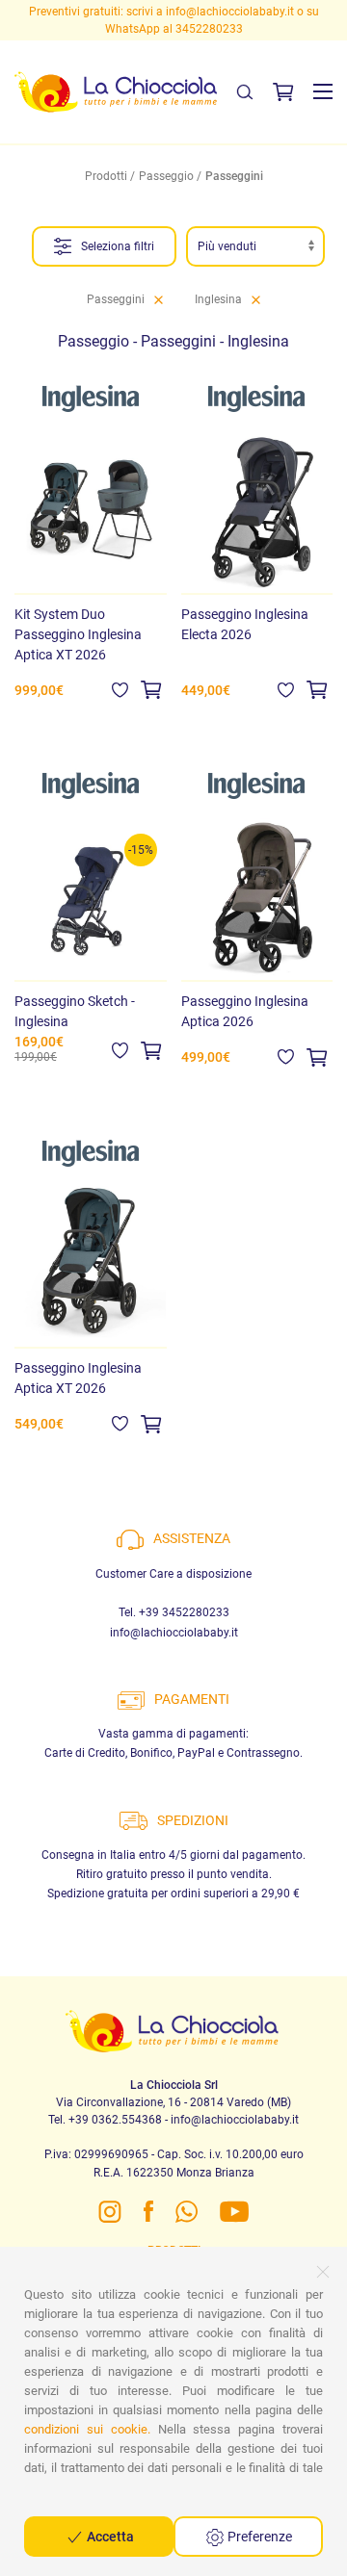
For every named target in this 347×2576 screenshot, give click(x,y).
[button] (323, 91)
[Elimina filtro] (159, 299)
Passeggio (166, 176)
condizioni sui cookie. (87, 2429)
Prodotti (106, 176)
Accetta (109, 2537)
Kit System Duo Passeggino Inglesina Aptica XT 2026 (78, 634)
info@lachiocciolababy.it (230, 12)
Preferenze (258, 2537)
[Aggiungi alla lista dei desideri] (120, 689)
